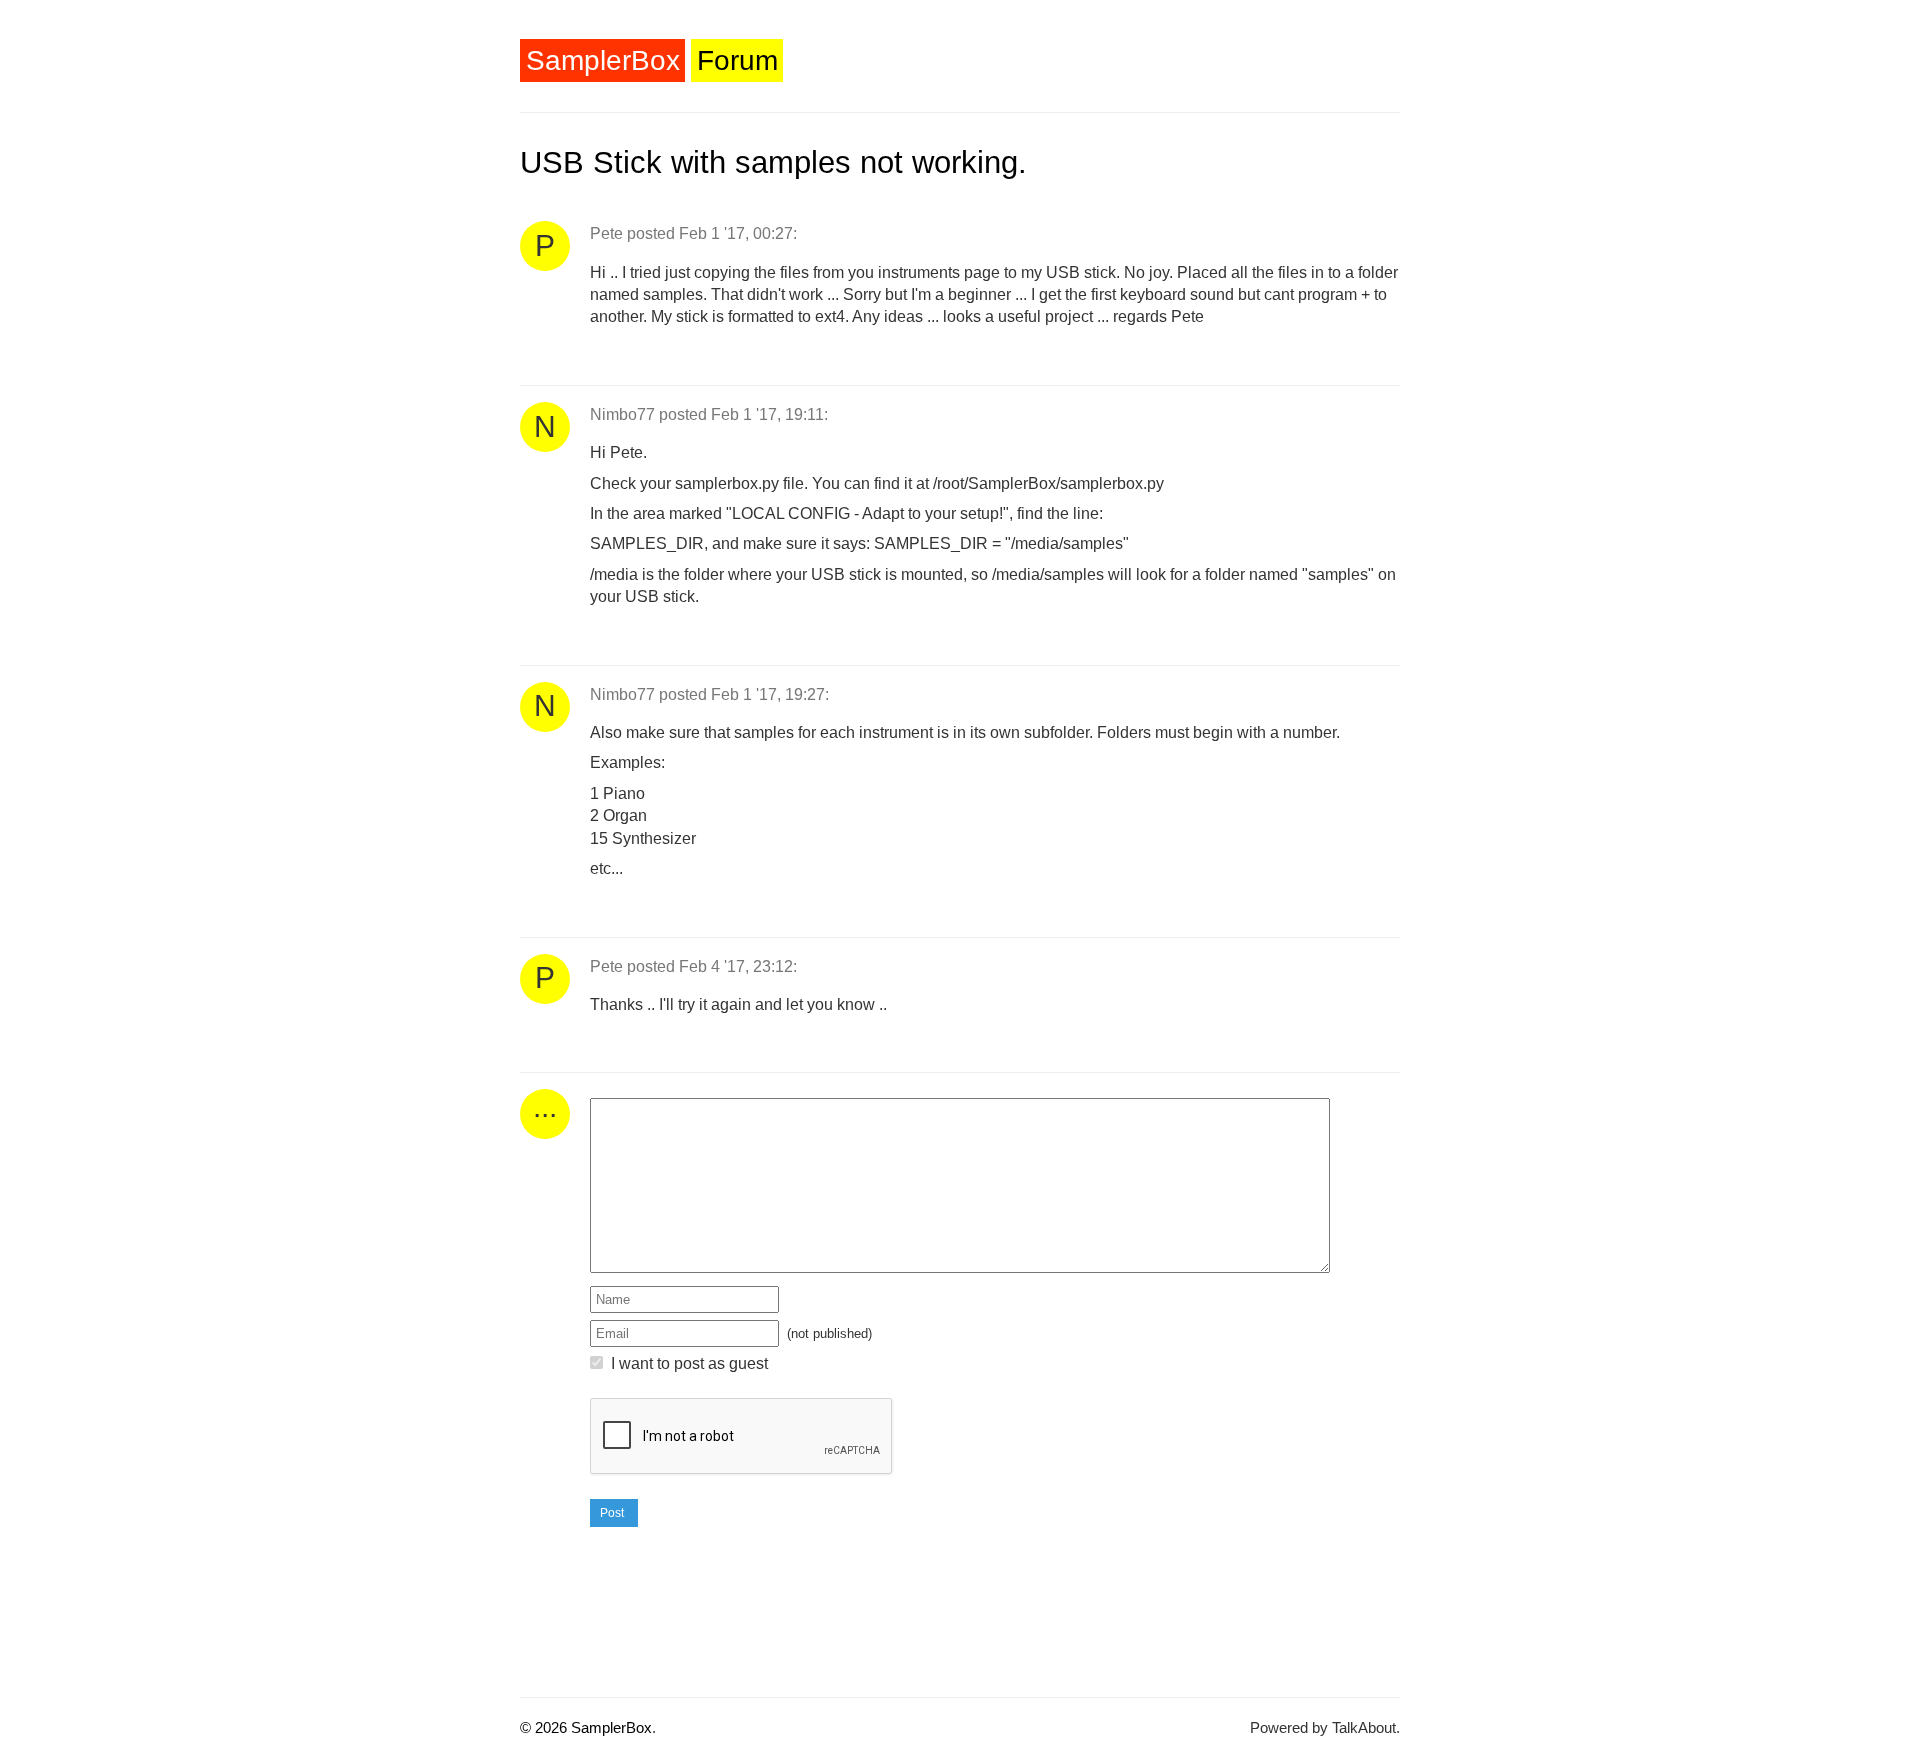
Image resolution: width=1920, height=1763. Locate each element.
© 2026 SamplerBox (586, 1727)
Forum (737, 60)
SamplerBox (603, 60)
